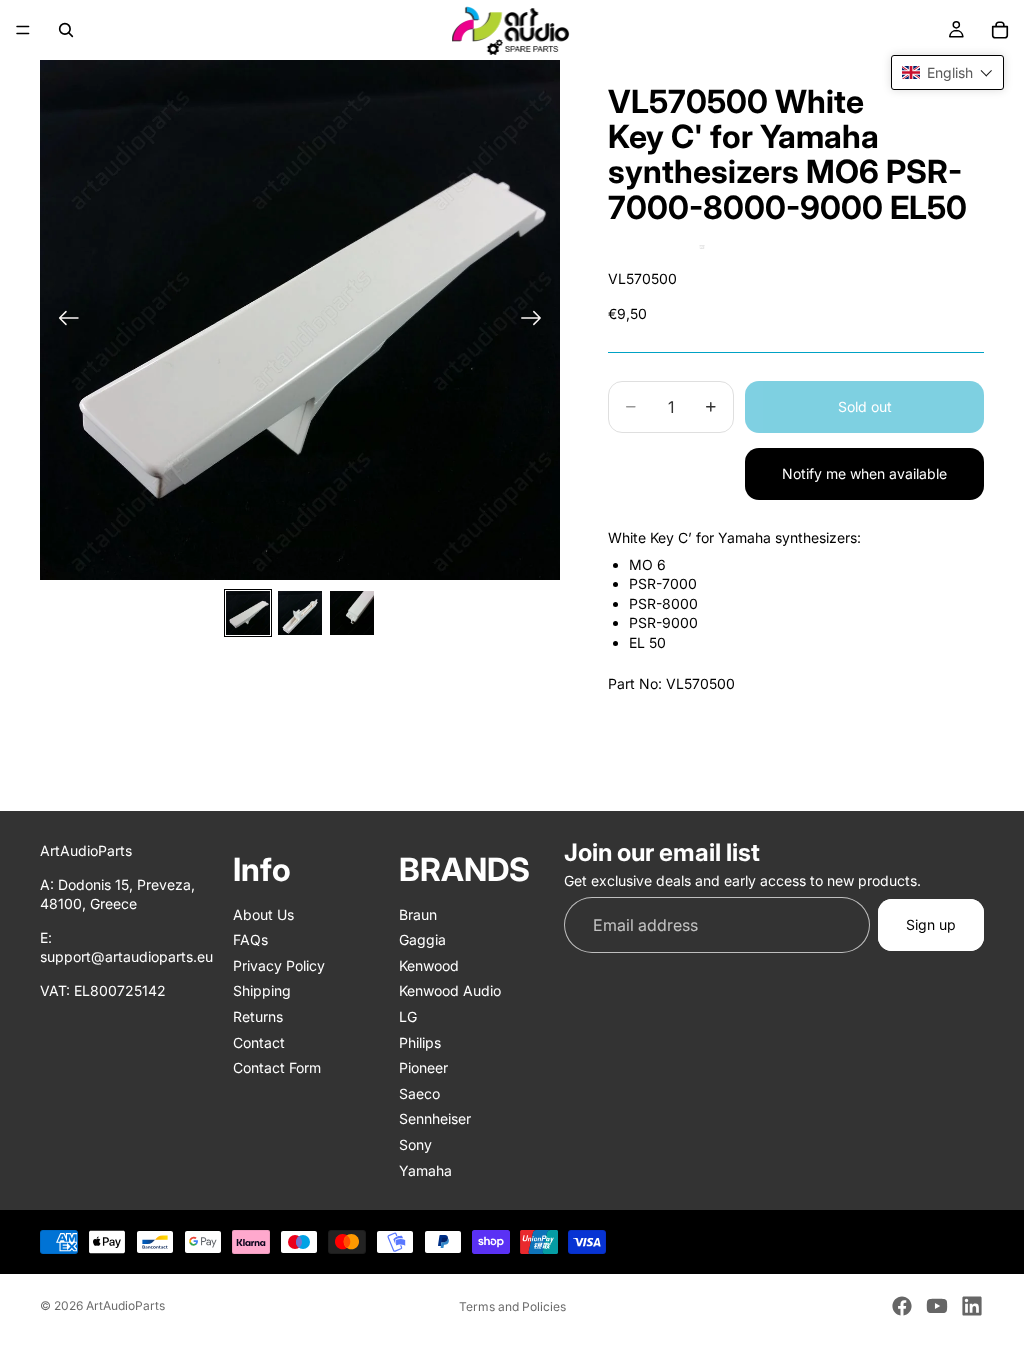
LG (408, 1016)
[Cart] (1000, 30)
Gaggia (422, 939)
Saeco (419, 1093)
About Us (263, 913)
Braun (418, 913)
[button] (947, 72)
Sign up (931, 924)
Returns (258, 1016)
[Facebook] (902, 1306)
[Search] (66, 30)
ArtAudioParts (125, 1305)
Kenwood (429, 965)
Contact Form (277, 1067)
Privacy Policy (279, 965)
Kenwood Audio (450, 990)
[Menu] (23, 30)
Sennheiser (435, 1118)
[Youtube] (937, 1306)
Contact (259, 1041)
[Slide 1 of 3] (248, 613)
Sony (415, 1144)
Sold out (865, 406)
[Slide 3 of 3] (352, 613)
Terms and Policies (512, 1306)
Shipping (262, 990)
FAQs (250, 939)
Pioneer (423, 1067)
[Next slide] (537, 320)
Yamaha (425, 1169)
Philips (420, 1041)
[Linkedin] (972, 1306)
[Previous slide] (62, 320)
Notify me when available (864, 473)
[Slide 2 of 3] (300, 613)
